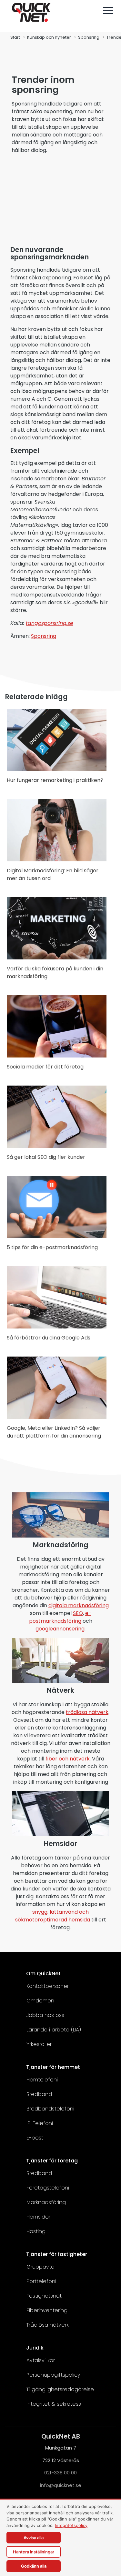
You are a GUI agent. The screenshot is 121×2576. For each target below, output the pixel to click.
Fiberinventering (47, 2310)
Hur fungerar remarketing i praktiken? (55, 780)
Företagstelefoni (48, 2188)
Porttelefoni (41, 2281)
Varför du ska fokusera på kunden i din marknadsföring (55, 972)
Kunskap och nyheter (49, 37)
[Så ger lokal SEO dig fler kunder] (57, 1146)
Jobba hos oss (45, 2015)
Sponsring (89, 37)
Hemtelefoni (42, 2080)
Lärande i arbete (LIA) (54, 2030)
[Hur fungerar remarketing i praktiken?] (57, 769)
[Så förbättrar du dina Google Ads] (57, 1327)
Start (15, 37)
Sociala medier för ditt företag (45, 1067)
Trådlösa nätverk (48, 2325)
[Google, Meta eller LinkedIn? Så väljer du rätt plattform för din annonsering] (57, 1417)
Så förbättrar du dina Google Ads (49, 1338)
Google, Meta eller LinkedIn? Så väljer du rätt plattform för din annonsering (54, 1432)
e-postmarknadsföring (60, 1617)
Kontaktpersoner (48, 1986)
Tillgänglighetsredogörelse (60, 2389)
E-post (35, 2138)
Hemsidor (38, 2217)
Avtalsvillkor (41, 2360)
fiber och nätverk (68, 1759)
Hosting (36, 2231)
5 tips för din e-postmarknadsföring (52, 1247)
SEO (78, 1613)
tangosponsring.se (50, 623)
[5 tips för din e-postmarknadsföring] (57, 1236)
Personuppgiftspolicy (53, 2375)
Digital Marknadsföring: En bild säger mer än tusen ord (53, 874)
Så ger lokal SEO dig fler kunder (46, 1157)
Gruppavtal (41, 2267)
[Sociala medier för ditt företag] (57, 1056)
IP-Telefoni (40, 2123)
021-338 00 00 (60, 2473)
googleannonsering (60, 1629)
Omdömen (40, 2001)
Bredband (39, 2094)
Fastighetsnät (44, 2296)
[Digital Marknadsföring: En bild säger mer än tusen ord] (57, 860)
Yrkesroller (39, 2044)
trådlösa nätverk (87, 1712)
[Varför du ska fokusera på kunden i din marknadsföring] (57, 958)
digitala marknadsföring (79, 1605)
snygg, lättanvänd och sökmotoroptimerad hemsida (53, 1916)
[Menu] (108, 10)
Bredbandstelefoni (50, 2109)
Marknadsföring (46, 2202)
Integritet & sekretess (54, 2404)
